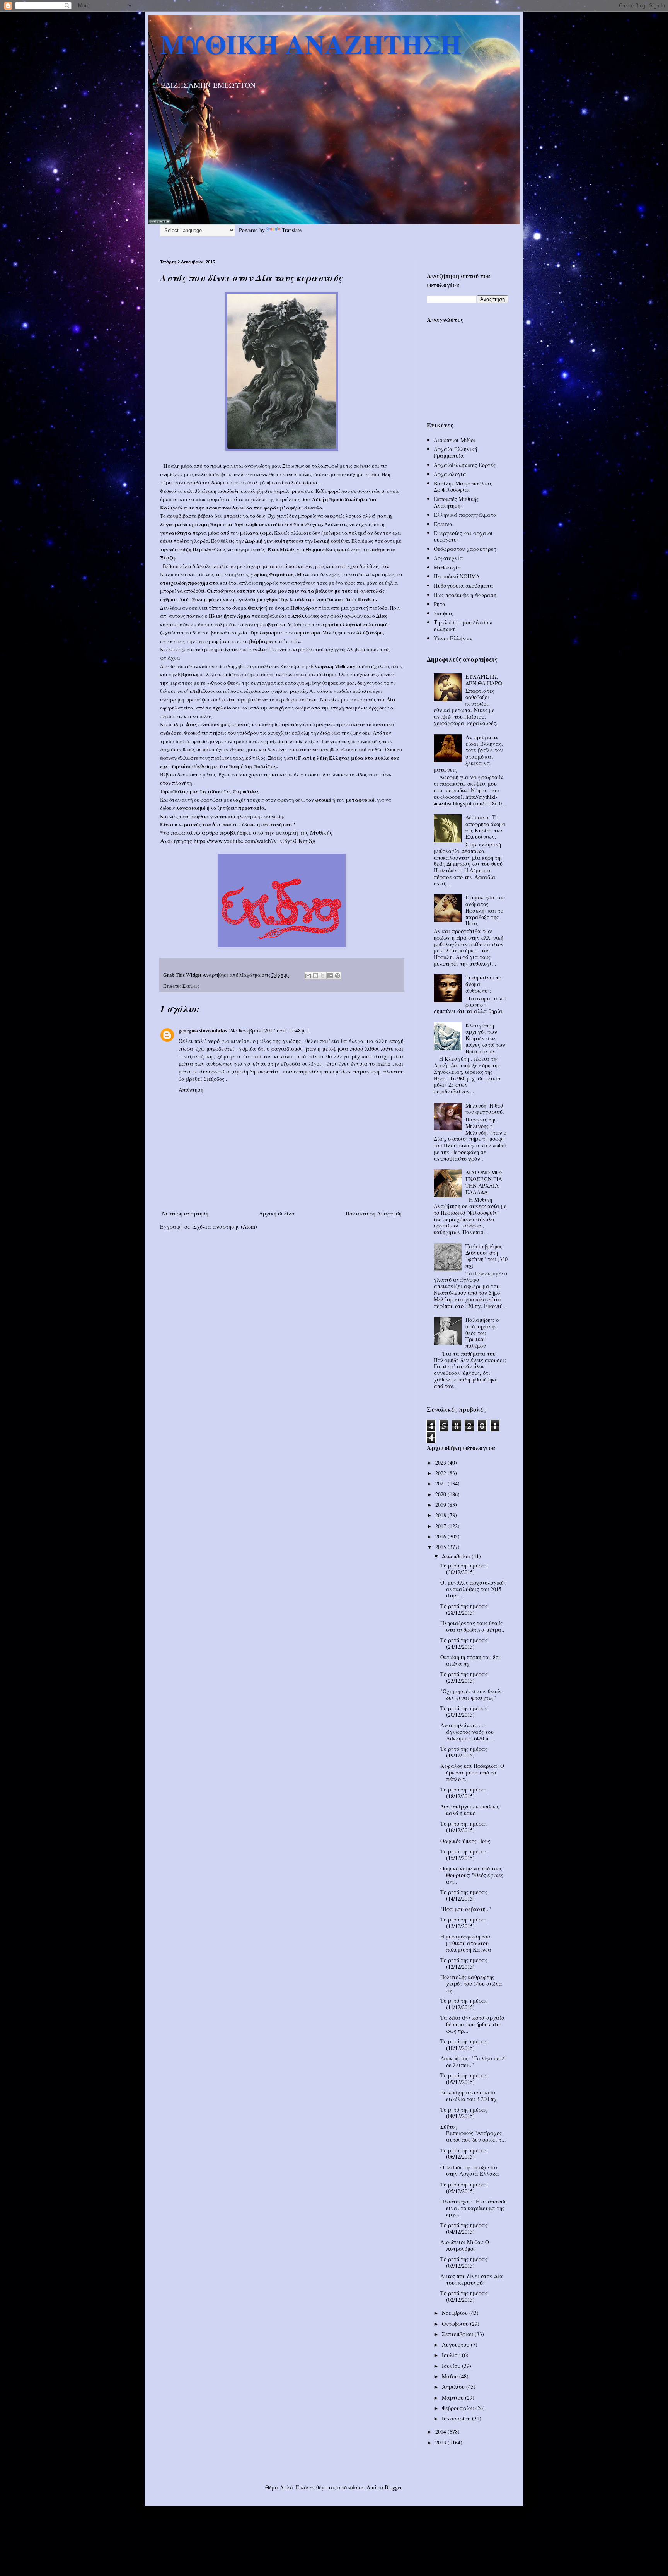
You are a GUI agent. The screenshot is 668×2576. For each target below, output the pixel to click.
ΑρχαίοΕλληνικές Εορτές (465, 465)
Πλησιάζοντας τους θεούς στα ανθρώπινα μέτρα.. (472, 1626)
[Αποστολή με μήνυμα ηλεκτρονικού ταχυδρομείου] (308, 976)
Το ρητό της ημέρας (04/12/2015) (464, 2228)
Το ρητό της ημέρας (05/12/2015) (464, 2188)
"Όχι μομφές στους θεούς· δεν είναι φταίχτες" (472, 1694)
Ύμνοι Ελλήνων (453, 638)
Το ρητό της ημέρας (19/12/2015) (464, 1752)
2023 (441, 1462)
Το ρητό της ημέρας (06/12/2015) (464, 2154)
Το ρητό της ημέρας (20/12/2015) (464, 1711)
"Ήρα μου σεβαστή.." (466, 1909)
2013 (441, 2442)
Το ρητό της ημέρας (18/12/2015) (464, 1793)
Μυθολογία (447, 567)
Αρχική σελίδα (277, 1213)
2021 (441, 1483)
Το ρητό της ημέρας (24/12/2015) (464, 1643)
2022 (441, 1473)
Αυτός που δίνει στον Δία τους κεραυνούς (472, 2279)
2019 (441, 1505)
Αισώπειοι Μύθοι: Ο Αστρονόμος (465, 2245)
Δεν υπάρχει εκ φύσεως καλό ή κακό (470, 1810)
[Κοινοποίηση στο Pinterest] (337, 976)
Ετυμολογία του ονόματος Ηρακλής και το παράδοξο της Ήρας (485, 910)
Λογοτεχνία (448, 558)
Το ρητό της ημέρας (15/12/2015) (464, 1855)
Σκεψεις (191, 986)
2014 (441, 2432)
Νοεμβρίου (456, 2313)
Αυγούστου (456, 2344)
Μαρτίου (453, 2397)
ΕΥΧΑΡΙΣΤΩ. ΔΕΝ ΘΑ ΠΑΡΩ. (485, 680)
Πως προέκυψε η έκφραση (465, 595)
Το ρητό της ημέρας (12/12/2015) (464, 1963)
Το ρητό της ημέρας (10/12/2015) (464, 2044)
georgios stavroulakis (203, 1030)
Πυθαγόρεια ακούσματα (464, 585)
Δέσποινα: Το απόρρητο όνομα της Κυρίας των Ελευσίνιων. (486, 827)
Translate (292, 230)
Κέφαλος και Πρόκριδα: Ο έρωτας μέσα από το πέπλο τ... (472, 1772)
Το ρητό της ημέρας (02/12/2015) (464, 2296)
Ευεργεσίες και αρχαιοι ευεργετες (463, 536)
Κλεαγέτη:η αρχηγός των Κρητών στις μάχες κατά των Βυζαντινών (485, 1038)
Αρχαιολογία (450, 474)
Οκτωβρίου (456, 2324)
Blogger (393, 2487)
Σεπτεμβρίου (458, 2334)
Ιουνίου (452, 2366)
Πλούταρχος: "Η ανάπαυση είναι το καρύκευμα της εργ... (474, 2208)
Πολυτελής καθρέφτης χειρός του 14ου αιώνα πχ (471, 1984)
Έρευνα (443, 524)
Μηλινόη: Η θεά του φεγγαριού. (485, 1109)
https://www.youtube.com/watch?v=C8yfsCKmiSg (255, 841)
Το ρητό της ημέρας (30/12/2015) (464, 1569)
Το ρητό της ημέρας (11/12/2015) (464, 2004)
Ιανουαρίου (457, 2418)
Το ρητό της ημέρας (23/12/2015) (464, 1677)
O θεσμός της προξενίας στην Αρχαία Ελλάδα (470, 2171)
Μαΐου (451, 2376)
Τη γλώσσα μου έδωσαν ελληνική (463, 626)
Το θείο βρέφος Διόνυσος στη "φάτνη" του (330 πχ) (487, 1256)
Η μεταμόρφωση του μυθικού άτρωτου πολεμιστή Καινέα (466, 1943)
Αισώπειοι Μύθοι (455, 440)
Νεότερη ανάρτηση (185, 1213)
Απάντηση (191, 1090)
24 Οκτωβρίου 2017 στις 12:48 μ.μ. (270, 1030)
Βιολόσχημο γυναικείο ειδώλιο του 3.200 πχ (469, 2096)
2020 (441, 1494)
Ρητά (440, 604)
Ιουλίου (452, 2355)
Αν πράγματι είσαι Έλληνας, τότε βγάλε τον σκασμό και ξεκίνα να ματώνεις (469, 753)
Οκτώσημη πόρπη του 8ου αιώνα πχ (471, 1660)
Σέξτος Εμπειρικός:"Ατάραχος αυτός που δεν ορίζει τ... (473, 2133)
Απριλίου (454, 2387)
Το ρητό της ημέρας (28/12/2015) (464, 1609)
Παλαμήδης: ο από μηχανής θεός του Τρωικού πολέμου (482, 1333)
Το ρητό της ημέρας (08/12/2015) (464, 2113)
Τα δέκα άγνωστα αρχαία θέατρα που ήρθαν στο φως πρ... (473, 2024)
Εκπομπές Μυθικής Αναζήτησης (456, 502)
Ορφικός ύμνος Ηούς (465, 1841)
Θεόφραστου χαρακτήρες (465, 549)
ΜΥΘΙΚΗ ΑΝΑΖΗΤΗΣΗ (311, 44)
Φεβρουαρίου (459, 2408)
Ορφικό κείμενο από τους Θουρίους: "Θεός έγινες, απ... (473, 1875)
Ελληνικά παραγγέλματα (465, 515)
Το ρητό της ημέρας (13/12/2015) (464, 1923)
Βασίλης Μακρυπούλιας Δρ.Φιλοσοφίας (463, 487)
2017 (441, 1526)
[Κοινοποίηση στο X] (323, 976)
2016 (441, 1536)
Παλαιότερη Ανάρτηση (374, 1213)
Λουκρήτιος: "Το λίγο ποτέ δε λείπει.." (473, 2061)
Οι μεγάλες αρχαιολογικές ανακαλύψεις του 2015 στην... (473, 1589)
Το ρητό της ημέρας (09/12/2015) (464, 2079)
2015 (441, 1547)
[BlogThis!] (315, 976)
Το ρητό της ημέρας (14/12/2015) (464, 1895)
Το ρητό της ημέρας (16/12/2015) (464, 1827)
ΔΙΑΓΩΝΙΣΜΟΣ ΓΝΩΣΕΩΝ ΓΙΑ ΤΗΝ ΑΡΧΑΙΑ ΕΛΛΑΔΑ (484, 1182)
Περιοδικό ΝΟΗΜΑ (457, 576)
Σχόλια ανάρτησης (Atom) (225, 1226)
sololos (356, 2487)
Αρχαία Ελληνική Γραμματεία (455, 452)
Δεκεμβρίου (457, 1556)
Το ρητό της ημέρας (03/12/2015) (464, 2262)
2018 (441, 1515)
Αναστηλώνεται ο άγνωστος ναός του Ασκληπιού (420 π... (467, 1732)
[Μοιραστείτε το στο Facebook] (330, 976)
